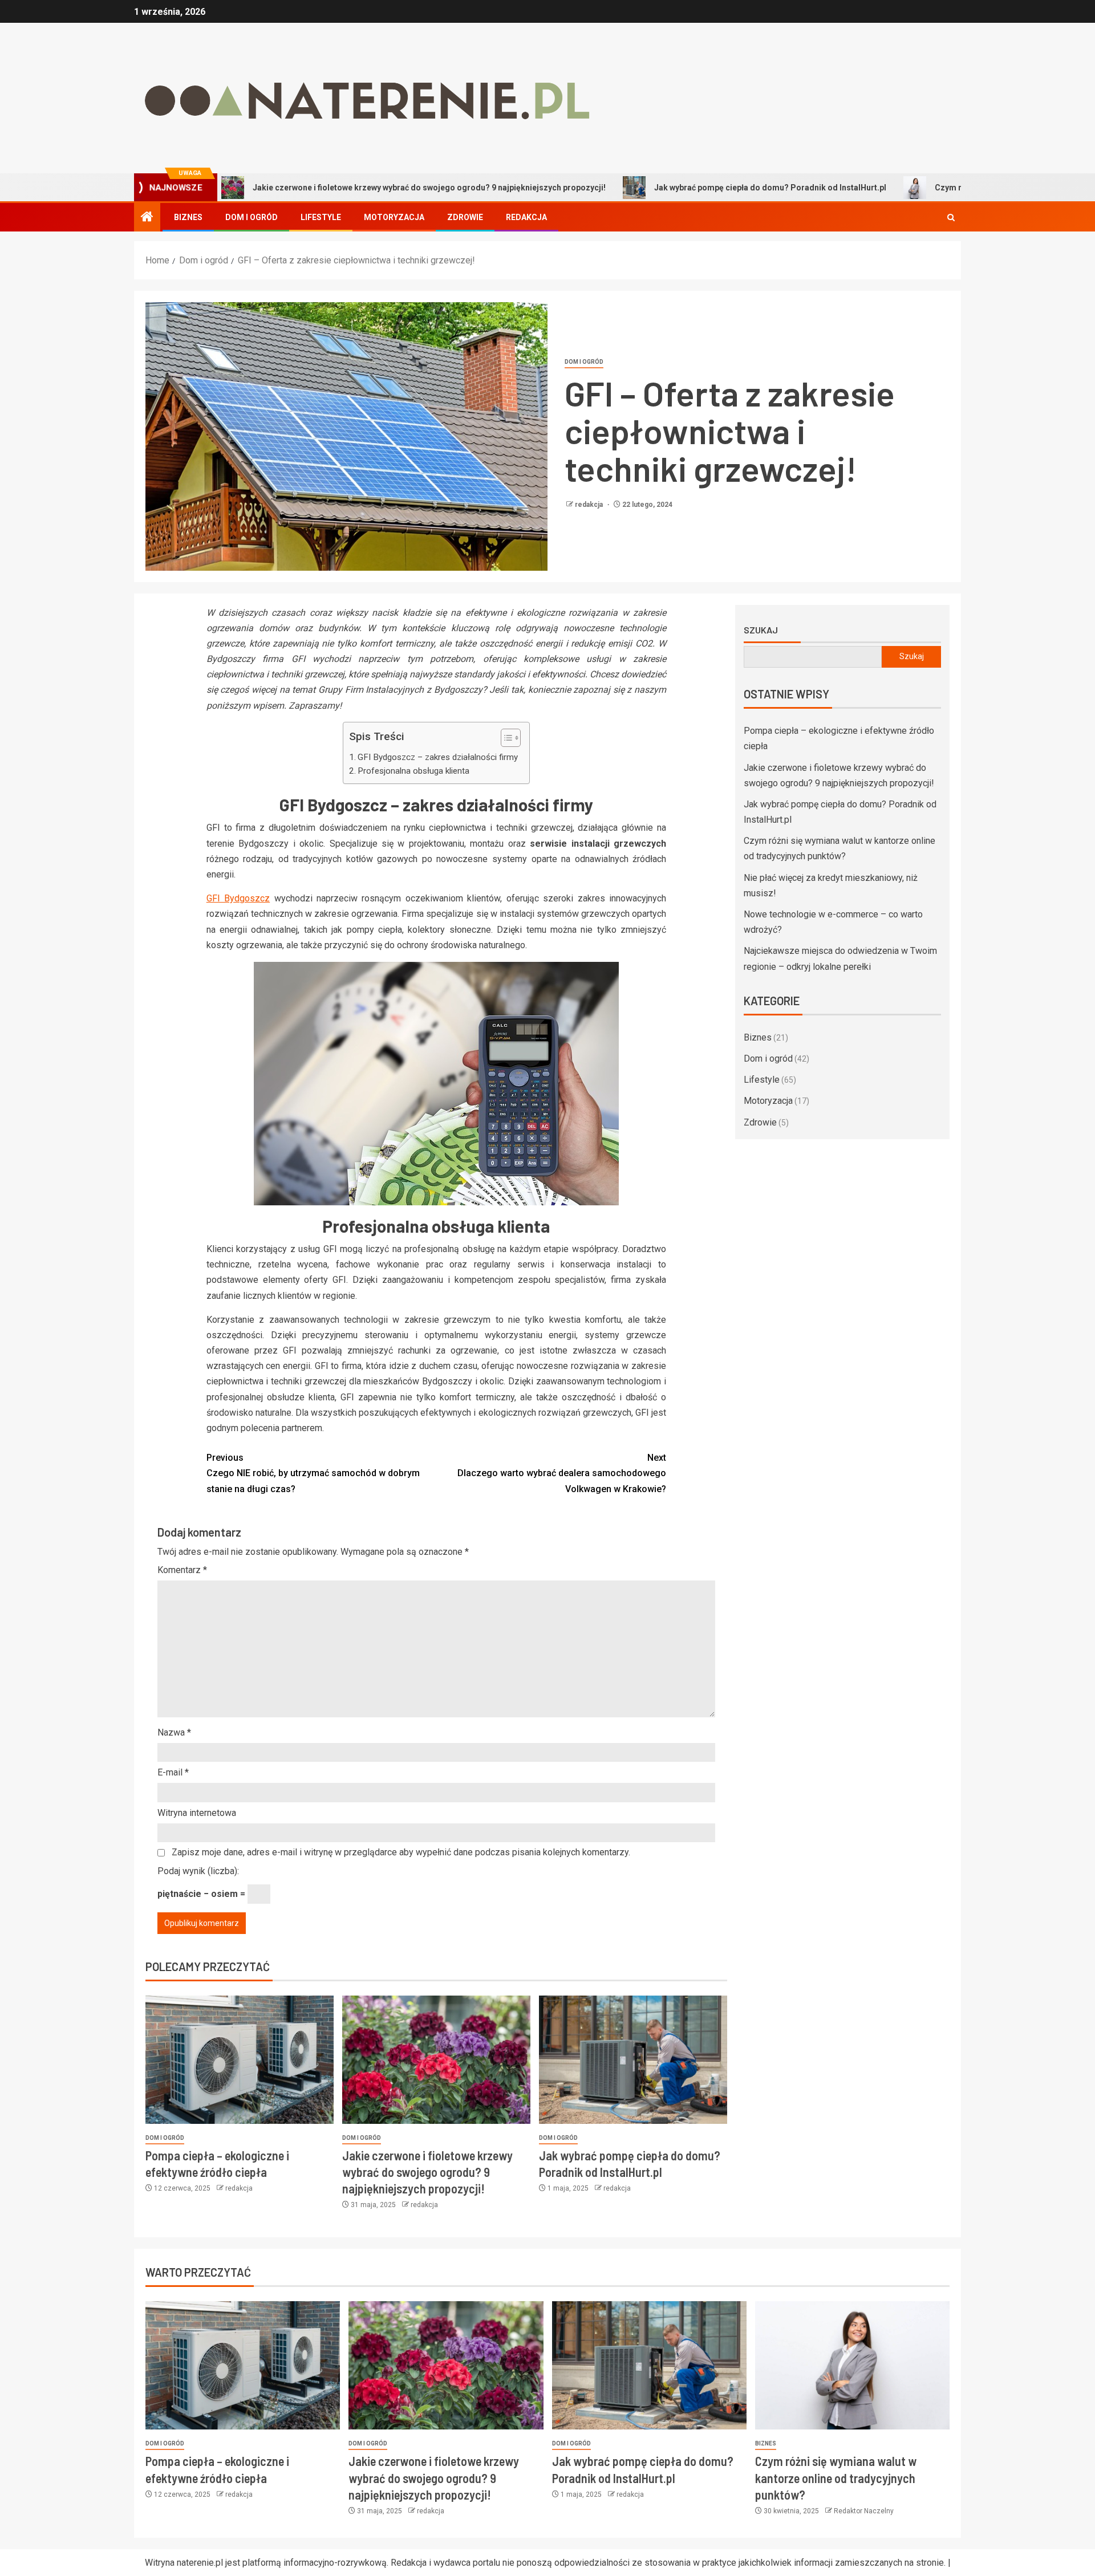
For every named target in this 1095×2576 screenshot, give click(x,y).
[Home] (147, 218)
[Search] (951, 218)
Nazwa (174, 1732)
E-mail (173, 1772)
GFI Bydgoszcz (238, 898)
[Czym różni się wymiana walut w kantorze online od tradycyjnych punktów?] (852, 2365)
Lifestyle (321, 217)
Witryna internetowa (197, 1813)
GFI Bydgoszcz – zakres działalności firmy (438, 757)
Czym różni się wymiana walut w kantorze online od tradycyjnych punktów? (836, 2478)
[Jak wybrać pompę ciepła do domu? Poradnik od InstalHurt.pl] (633, 2060)
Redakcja (526, 217)
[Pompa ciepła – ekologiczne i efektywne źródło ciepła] (240, 2060)
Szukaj (761, 630)
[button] (505, 739)
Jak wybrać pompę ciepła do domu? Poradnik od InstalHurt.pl (679, 188)
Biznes (188, 217)
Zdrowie (465, 217)
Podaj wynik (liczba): (198, 1871)
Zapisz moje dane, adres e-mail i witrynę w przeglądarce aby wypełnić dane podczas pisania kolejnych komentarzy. (401, 1852)
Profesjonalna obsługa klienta (413, 771)
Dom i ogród (252, 217)
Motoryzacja (394, 217)
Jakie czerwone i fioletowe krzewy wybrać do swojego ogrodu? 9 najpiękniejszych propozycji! (338, 188)
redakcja (590, 505)
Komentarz (182, 1570)
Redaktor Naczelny (864, 2511)
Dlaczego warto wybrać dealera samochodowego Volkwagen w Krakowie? (562, 1473)
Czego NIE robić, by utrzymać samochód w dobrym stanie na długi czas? (313, 1473)
